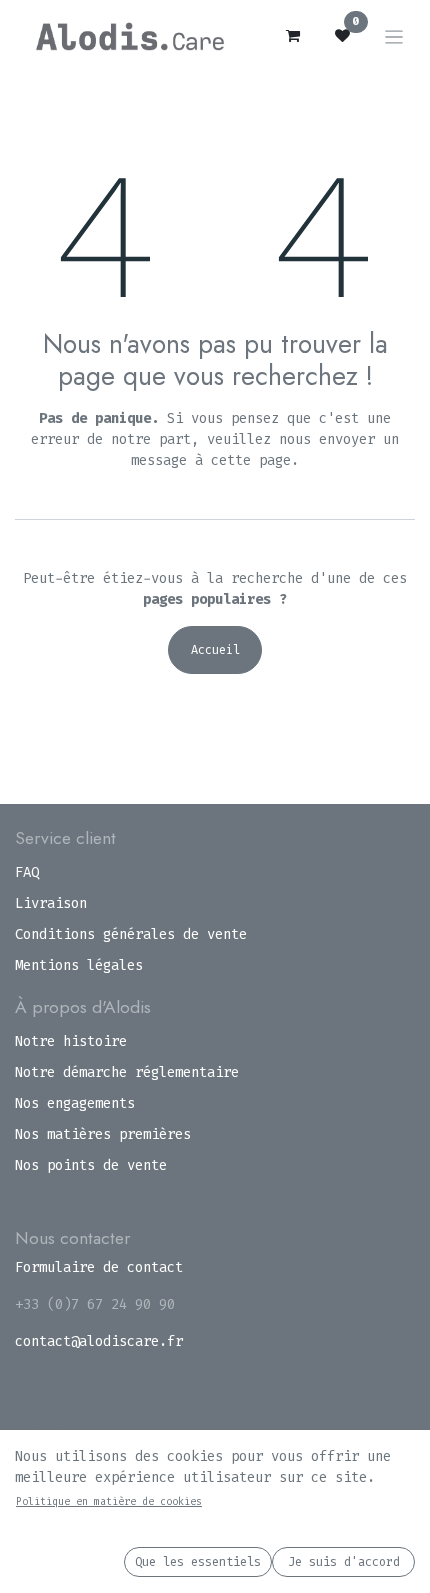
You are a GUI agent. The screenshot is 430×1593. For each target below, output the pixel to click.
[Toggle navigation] (394, 36)
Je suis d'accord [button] (344, 1562)
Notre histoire (71, 1041)
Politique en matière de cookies (109, 1501)
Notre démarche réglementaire (127, 1072)
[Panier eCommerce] (293, 36)
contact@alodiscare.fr (99, 1341)
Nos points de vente (91, 1165)
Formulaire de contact (99, 1267)
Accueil (215, 650)
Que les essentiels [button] (198, 1562)
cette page (251, 460)
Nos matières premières (103, 1134)
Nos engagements (75, 1103)
